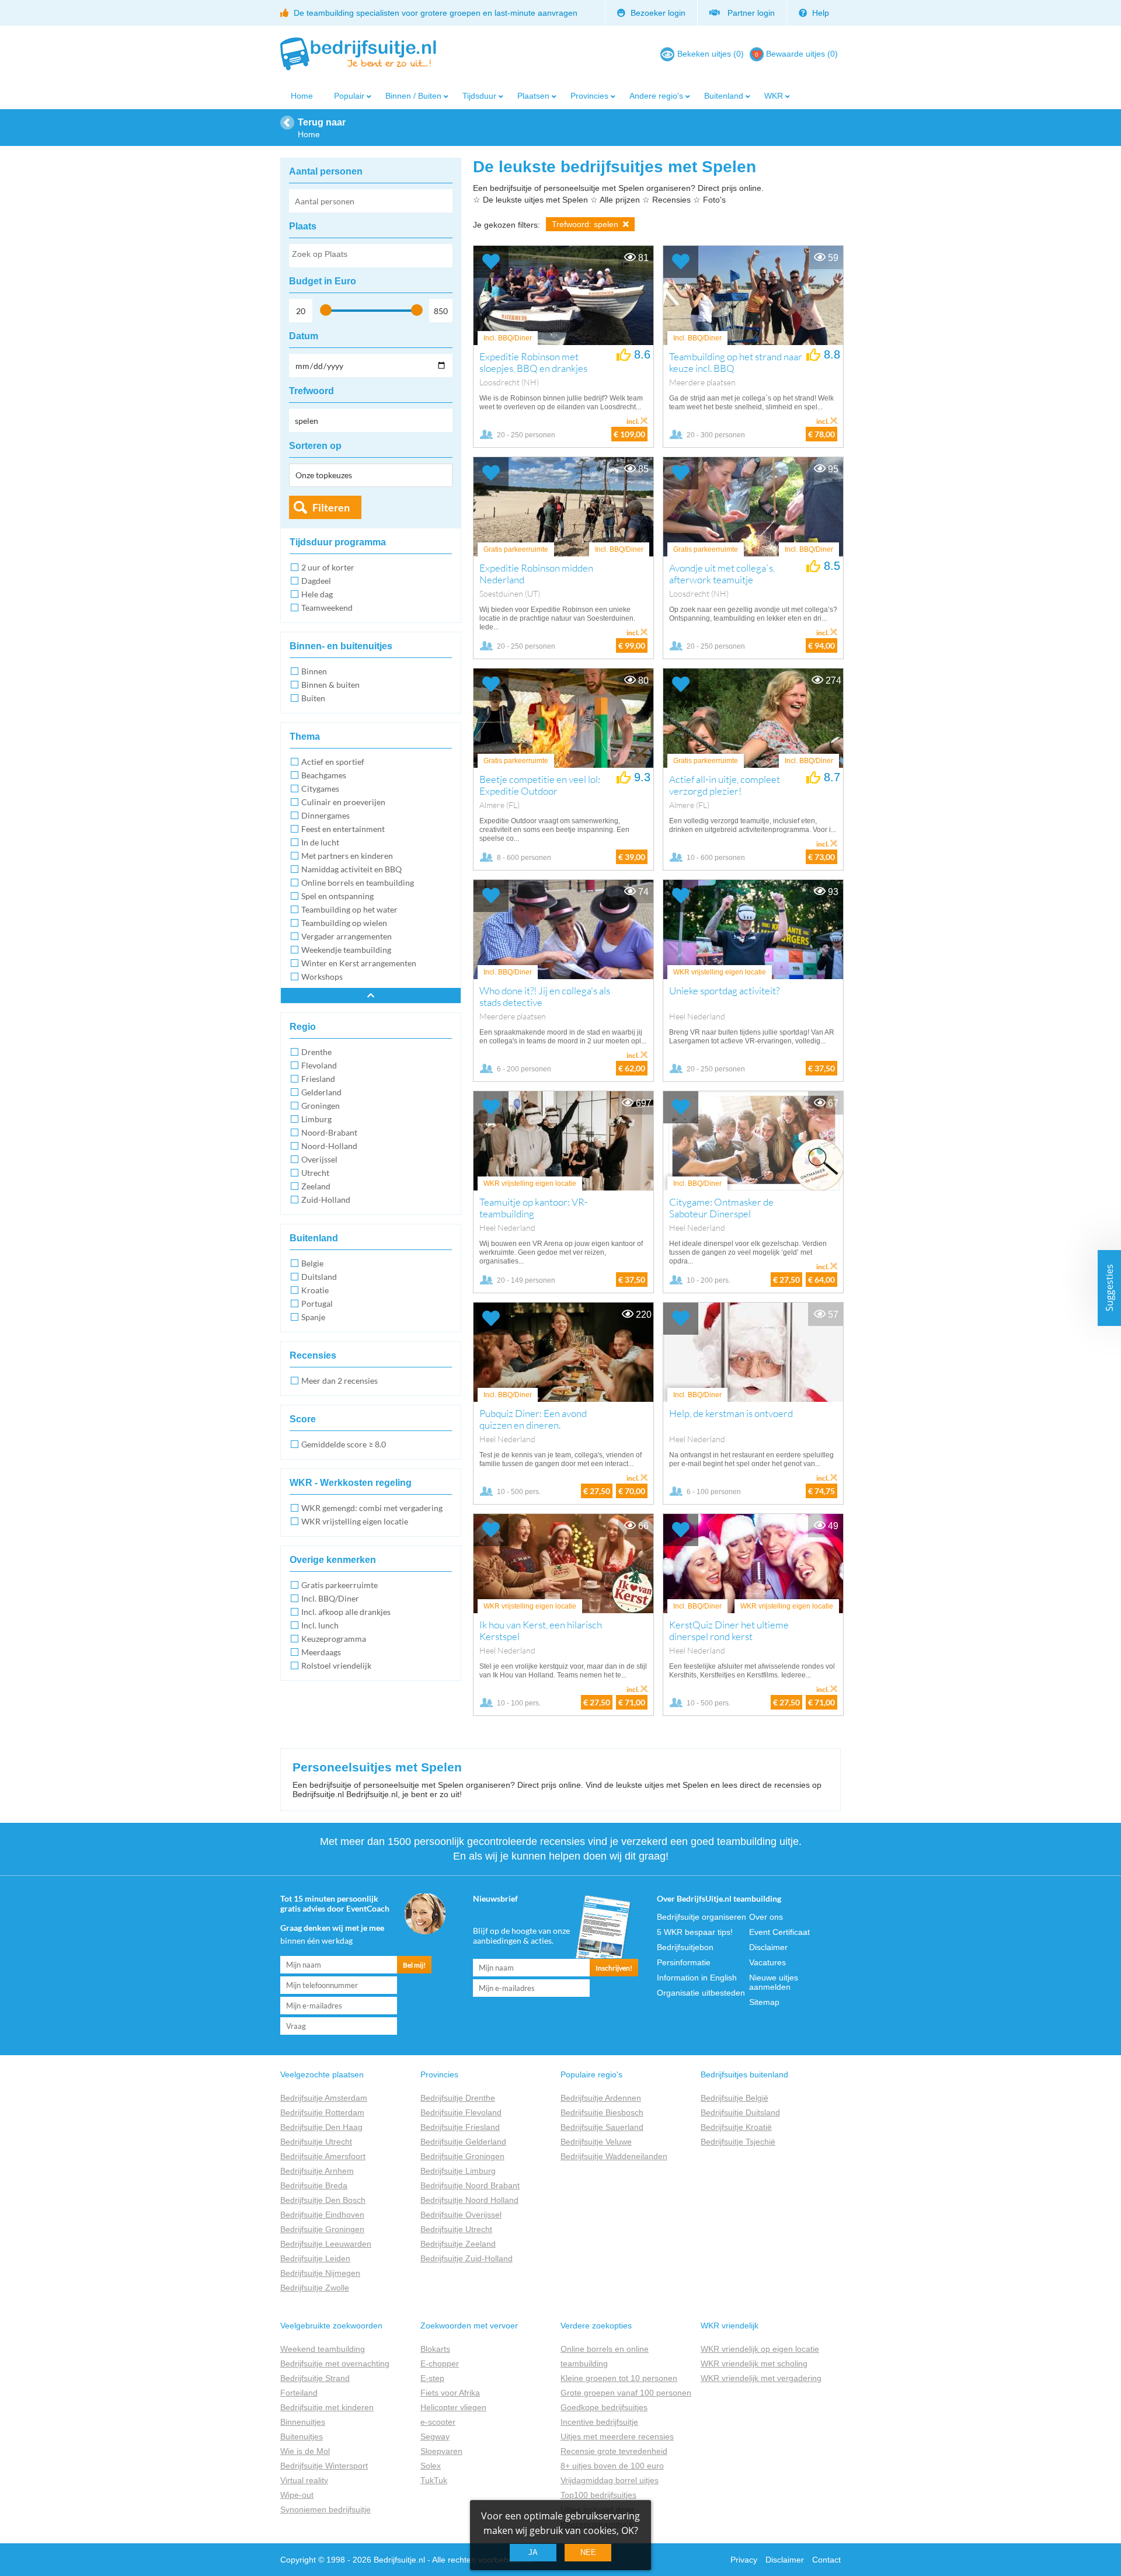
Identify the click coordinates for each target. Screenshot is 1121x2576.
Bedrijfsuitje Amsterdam (324, 2098)
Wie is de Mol (305, 2451)
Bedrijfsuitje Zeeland (458, 2244)
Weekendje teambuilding (346, 950)
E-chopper (440, 2363)
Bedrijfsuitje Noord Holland (469, 2200)
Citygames (320, 789)
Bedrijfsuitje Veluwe (596, 2142)
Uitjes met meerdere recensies (617, 2436)
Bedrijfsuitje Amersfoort (323, 2156)
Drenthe (316, 1052)
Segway (435, 2436)
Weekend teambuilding (323, 2349)
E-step (432, 2378)
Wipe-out (297, 2495)
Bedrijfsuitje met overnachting (335, 2363)
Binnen (314, 671)
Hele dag (317, 594)
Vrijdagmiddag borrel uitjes (610, 2480)
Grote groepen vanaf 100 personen (626, 2393)
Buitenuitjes (302, 2436)
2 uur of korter (328, 567)
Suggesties (1109, 1288)
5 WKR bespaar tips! (695, 1932)
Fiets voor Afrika (450, 2393)
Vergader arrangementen (347, 936)
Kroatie (315, 1290)
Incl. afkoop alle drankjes (346, 1612)
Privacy (744, 2560)
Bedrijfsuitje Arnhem (317, 2171)
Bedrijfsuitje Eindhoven (322, 2215)
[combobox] (371, 256)
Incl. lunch (320, 1625)
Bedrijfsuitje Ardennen (601, 2098)
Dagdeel (316, 581)
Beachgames (324, 775)
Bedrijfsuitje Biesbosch (602, 2112)
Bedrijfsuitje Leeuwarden (326, 2244)
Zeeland (316, 1186)
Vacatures (767, 1962)
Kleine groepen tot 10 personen (619, 2378)
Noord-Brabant (329, 1132)
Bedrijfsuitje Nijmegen (320, 2273)
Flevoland (319, 1065)
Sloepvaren (441, 2451)
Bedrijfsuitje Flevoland (461, 2112)
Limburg (316, 1119)
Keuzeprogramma (334, 1639)
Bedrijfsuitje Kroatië (736, 2127)
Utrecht (315, 1173)
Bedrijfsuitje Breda (314, 2185)
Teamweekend (327, 608)
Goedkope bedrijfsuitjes (604, 2407)
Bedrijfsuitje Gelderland (463, 2142)
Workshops (322, 977)
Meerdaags (321, 1652)
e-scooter (438, 2422)
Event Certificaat (779, 1932)
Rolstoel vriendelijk (336, 1665)
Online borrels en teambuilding (358, 883)
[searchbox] (370, 256)
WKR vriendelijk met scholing (754, 2363)
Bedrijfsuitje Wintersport (324, 2466)
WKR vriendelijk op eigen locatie (760, 2349)
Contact (826, 2560)
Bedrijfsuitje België (734, 2098)
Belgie (312, 1263)
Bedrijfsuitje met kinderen (327, 2407)
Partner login (749, 13)
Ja (533, 2552)
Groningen (321, 1106)
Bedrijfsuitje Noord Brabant (470, 2185)
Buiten (313, 698)
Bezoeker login (657, 13)
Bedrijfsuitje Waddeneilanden (614, 2156)
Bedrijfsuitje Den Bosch (323, 2200)
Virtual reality (304, 2480)
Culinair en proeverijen (343, 802)
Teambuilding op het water (349, 909)
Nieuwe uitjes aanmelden (774, 1982)
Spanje (313, 1317)
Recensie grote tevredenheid (614, 2451)
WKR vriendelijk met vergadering (761, 2378)
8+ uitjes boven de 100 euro (612, 2466)
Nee (588, 2552)
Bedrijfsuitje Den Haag (321, 2127)
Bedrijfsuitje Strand (315, 2378)
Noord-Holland (329, 1146)
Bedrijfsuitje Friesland (460, 2127)
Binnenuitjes (303, 2422)
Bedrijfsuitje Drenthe (458, 2098)
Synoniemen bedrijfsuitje (325, 2509)
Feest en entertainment (343, 829)
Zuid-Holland (326, 1200)
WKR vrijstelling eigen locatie (355, 1521)
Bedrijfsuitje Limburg (458, 2171)
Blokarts (435, 2349)
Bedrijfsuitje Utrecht (316, 2142)
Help (819, 13)
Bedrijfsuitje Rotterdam (322, 2112)
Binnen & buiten (330, 685)
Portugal (317, 1303)
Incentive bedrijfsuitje (599, 2422)
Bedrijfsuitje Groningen (322, 2229)
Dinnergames (325, 815)
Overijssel (319, 1159)
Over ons (766, 1917)
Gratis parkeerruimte (340, 1585)
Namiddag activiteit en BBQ (351, 869)
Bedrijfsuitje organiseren (702, 1917)
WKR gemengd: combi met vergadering (372, 1508)
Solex (431, 2466)
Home (302, 96)
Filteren (331, 507)
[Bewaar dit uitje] (491, 262)
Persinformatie (684, 1962)
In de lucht (320, 842)
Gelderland (321, 1092)
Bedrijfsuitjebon (685, 1947)
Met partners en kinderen (347, 856)
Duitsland (319, 1277)
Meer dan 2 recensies (340, 1381)
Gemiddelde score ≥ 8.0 (344, 1444)
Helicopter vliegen (453, 2407)
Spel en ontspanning (337, 896)
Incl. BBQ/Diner (330, 1598)
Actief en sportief (333, 762)
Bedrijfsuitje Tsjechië (738, 2142)
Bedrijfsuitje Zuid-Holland (466, 2258)
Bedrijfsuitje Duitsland (740, 2112)
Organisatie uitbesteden (701, 1993)
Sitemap (764, 2002)
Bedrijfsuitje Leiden (315, 2258)
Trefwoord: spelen (586, 224)
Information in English (697, 1978)
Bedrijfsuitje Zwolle (315, 2288)
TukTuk (434, 2480)
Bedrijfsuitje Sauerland (602, 2127)
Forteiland (299, 2393)
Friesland (318, 1079)
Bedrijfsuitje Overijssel (461, 2215)
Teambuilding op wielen (344, 923)
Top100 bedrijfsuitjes (598, 2495)
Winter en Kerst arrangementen (359, 963)
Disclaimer (768, 1947)
